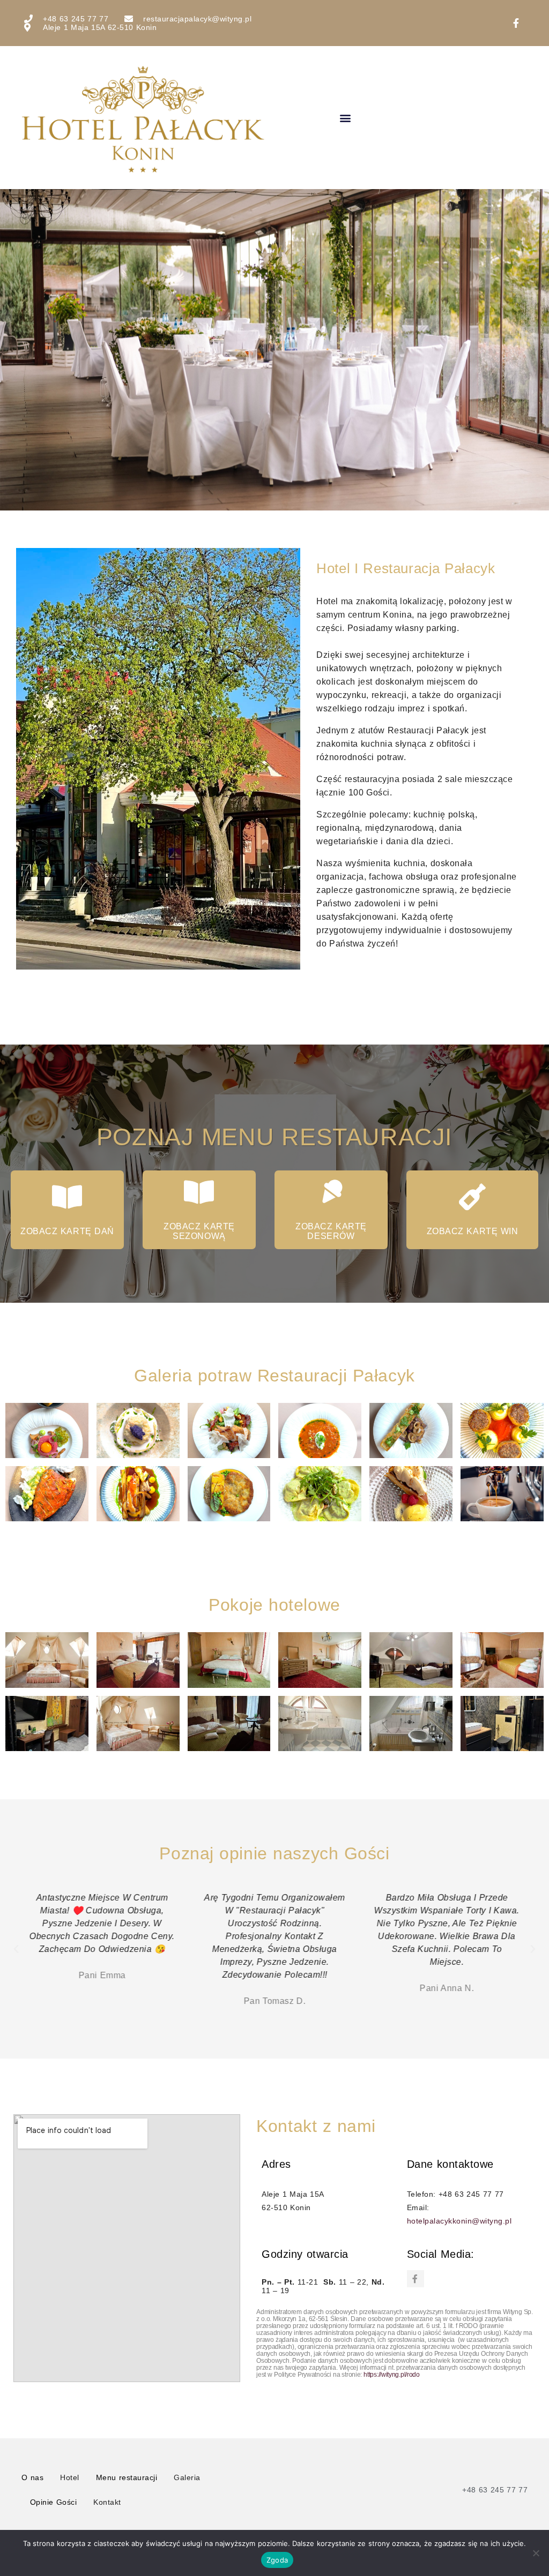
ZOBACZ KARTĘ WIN (473, 1231)
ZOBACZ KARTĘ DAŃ (67, 1231)
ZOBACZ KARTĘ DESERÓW (331, 1231)
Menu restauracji (127, 2477)
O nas (32, 2477)
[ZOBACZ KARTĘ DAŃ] (68, 1197)
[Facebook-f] (416, 2279)
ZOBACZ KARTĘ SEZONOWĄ (199, 1231)
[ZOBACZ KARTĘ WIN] (472, 1197)
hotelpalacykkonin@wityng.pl (459, 2221)
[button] (346, 118)
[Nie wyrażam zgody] (536, 2553)
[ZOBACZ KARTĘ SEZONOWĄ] (199, 1192)
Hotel (70, 2477)
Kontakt (107, 2502)
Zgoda (277, 2560)
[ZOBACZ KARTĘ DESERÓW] (331, 1192)
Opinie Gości (54, 2502)
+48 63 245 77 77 (495, 2490)
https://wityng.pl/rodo (391, 2375)
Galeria (187, 2477)
